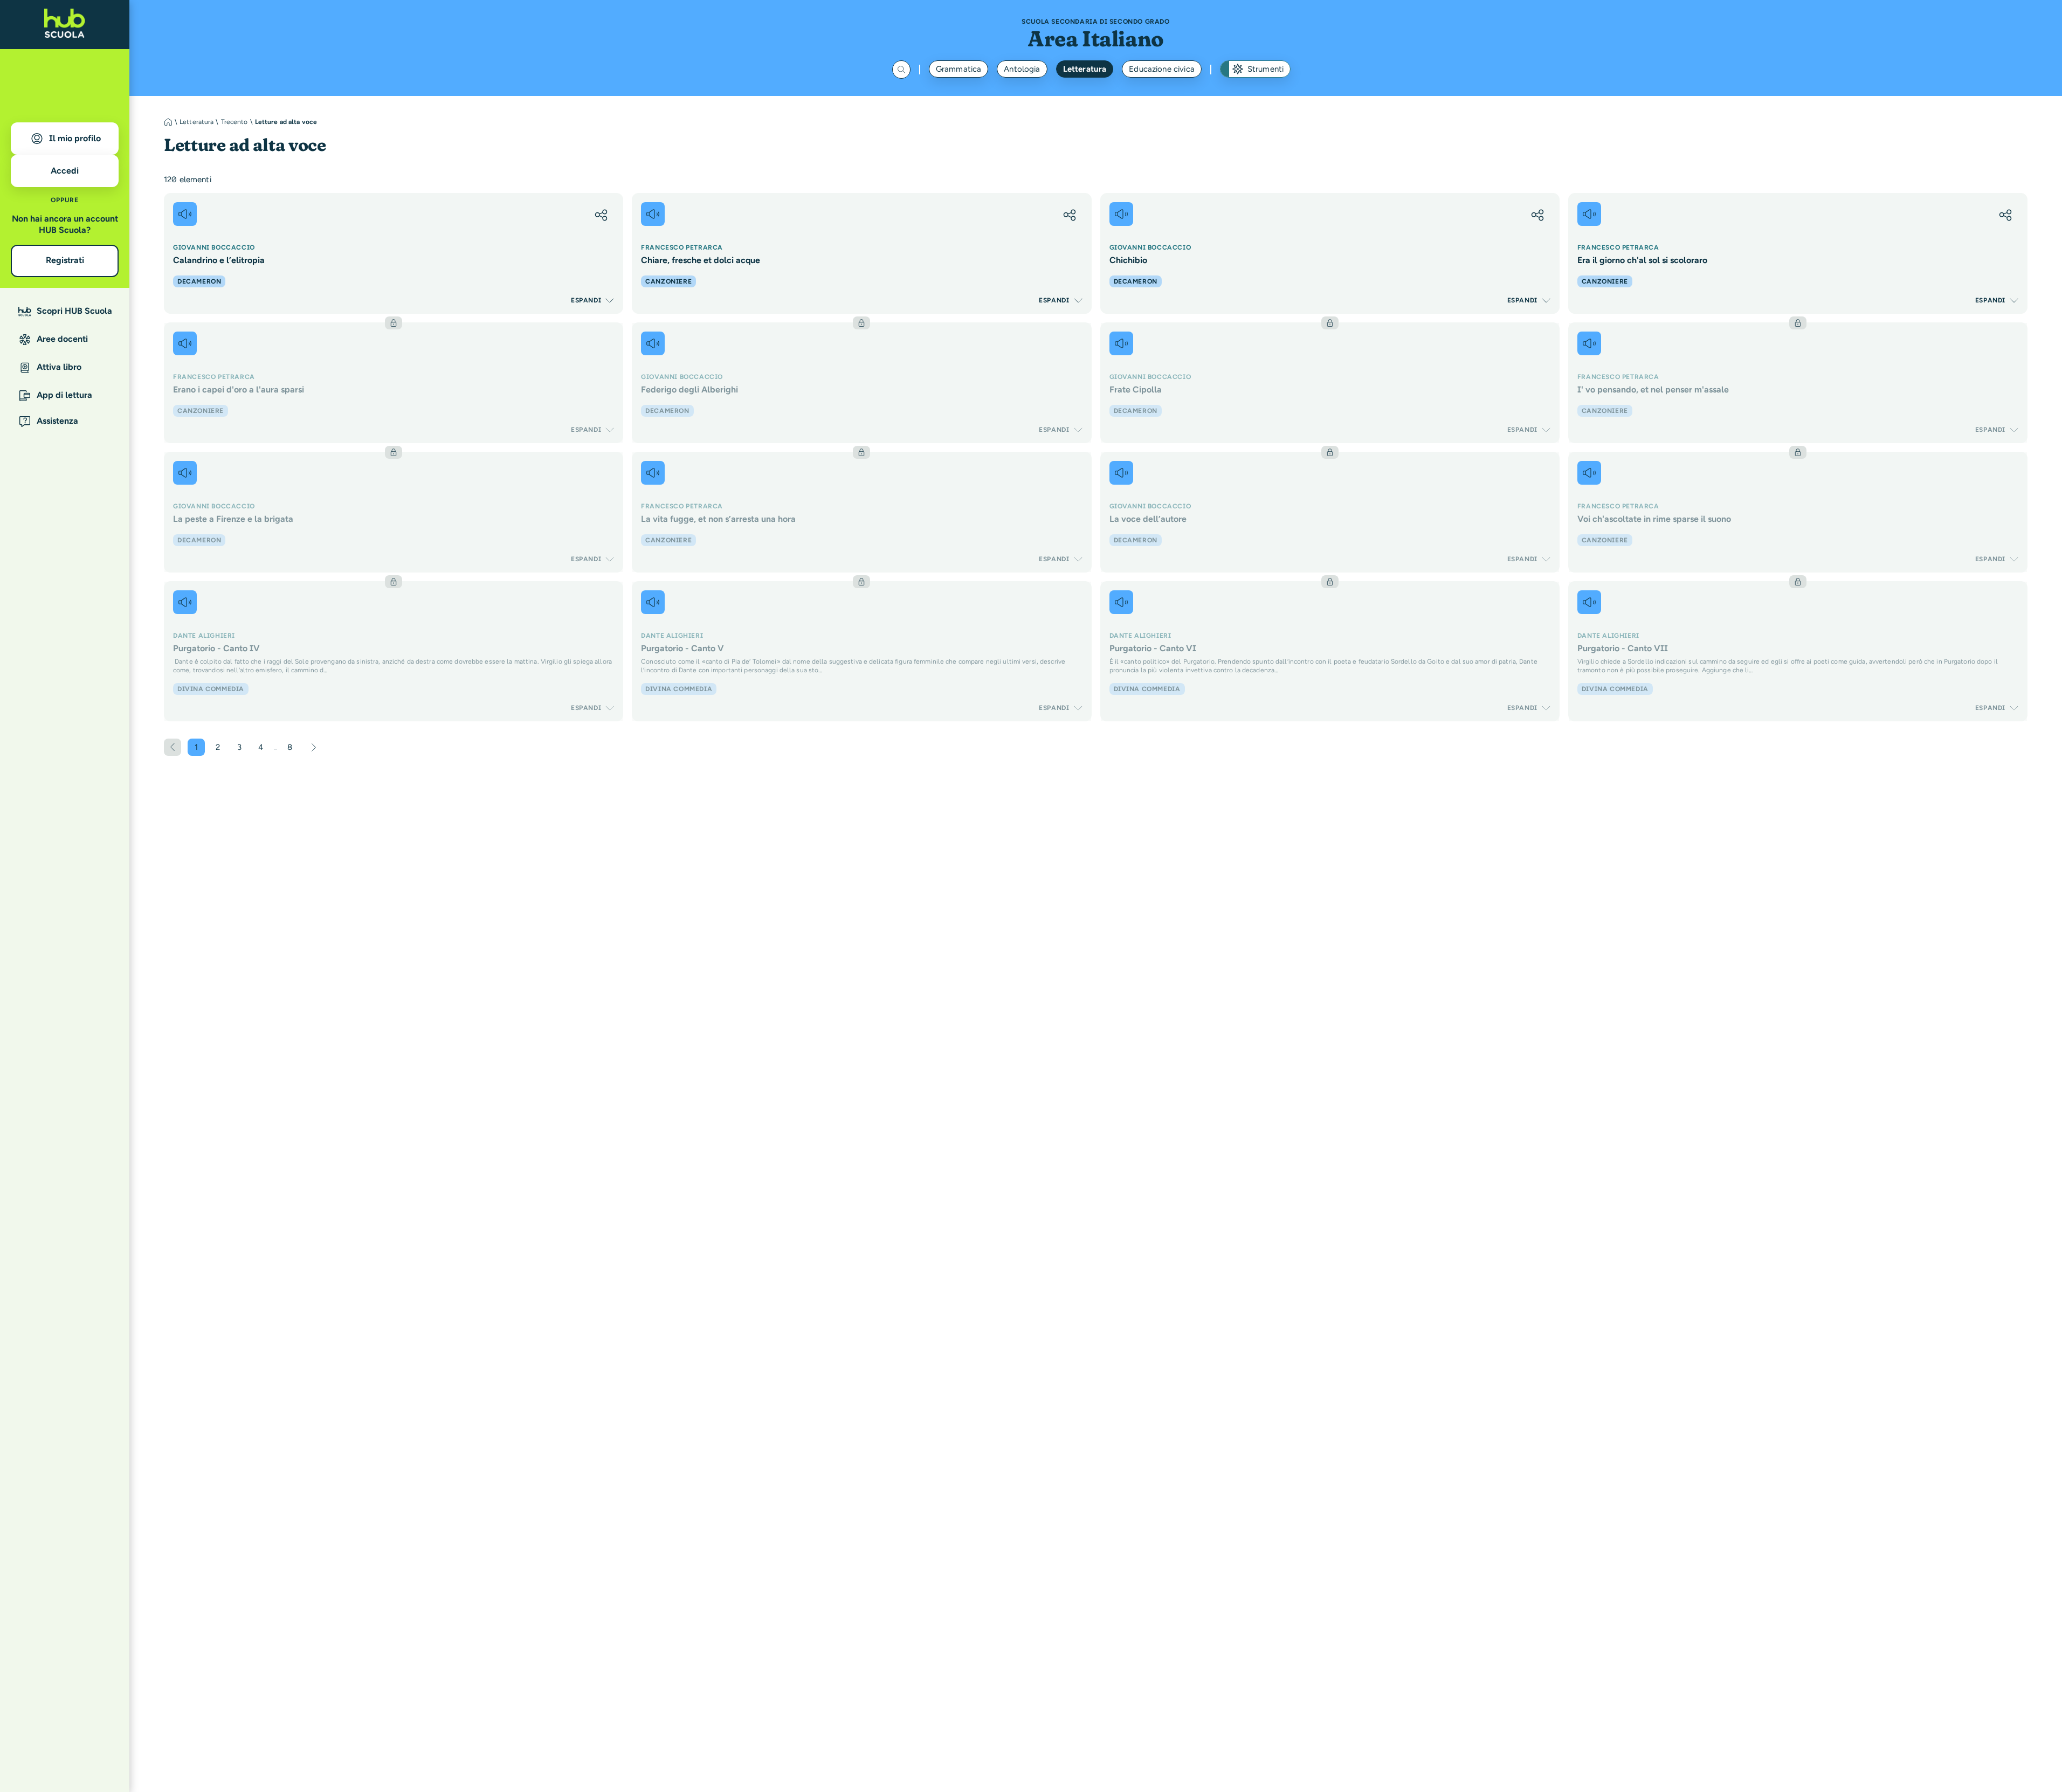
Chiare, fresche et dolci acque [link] (701, 260)
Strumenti (1266, 69)
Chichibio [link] (1128, 260)
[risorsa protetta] (394, 383)
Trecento (235, 122)
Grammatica (959, 69)
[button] (601, 215)
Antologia (1022, 69)
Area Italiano (1096, 39)
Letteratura (1085, 69)
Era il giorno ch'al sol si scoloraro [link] (1642, 260)
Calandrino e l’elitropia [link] (219, 260)
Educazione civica (1162, 69)
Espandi (586, 300)
